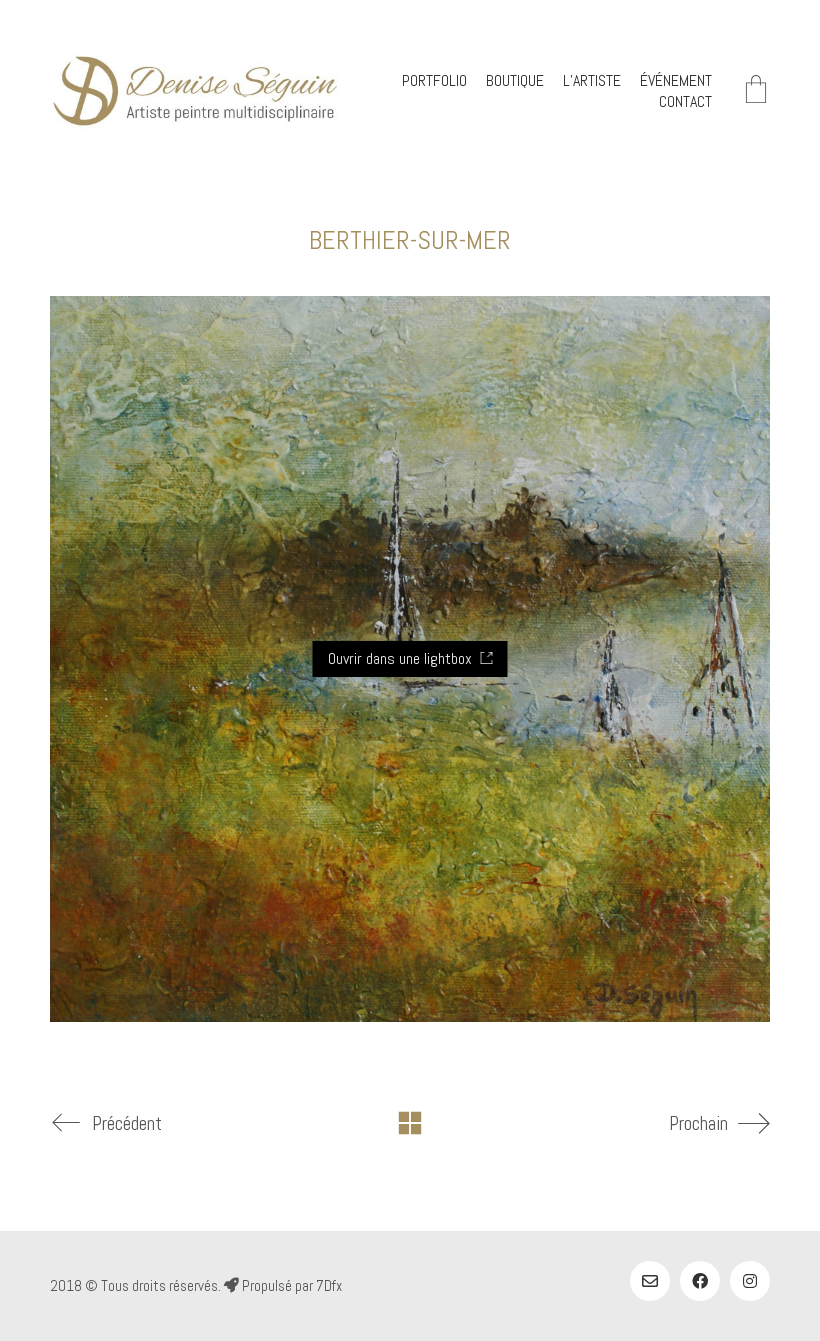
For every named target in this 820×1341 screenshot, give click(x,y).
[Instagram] (750, 1281)
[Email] (650, 1281)
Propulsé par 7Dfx (290, 1285)
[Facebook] (700, 1281)
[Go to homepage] (195, 91)
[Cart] (756, 91)
